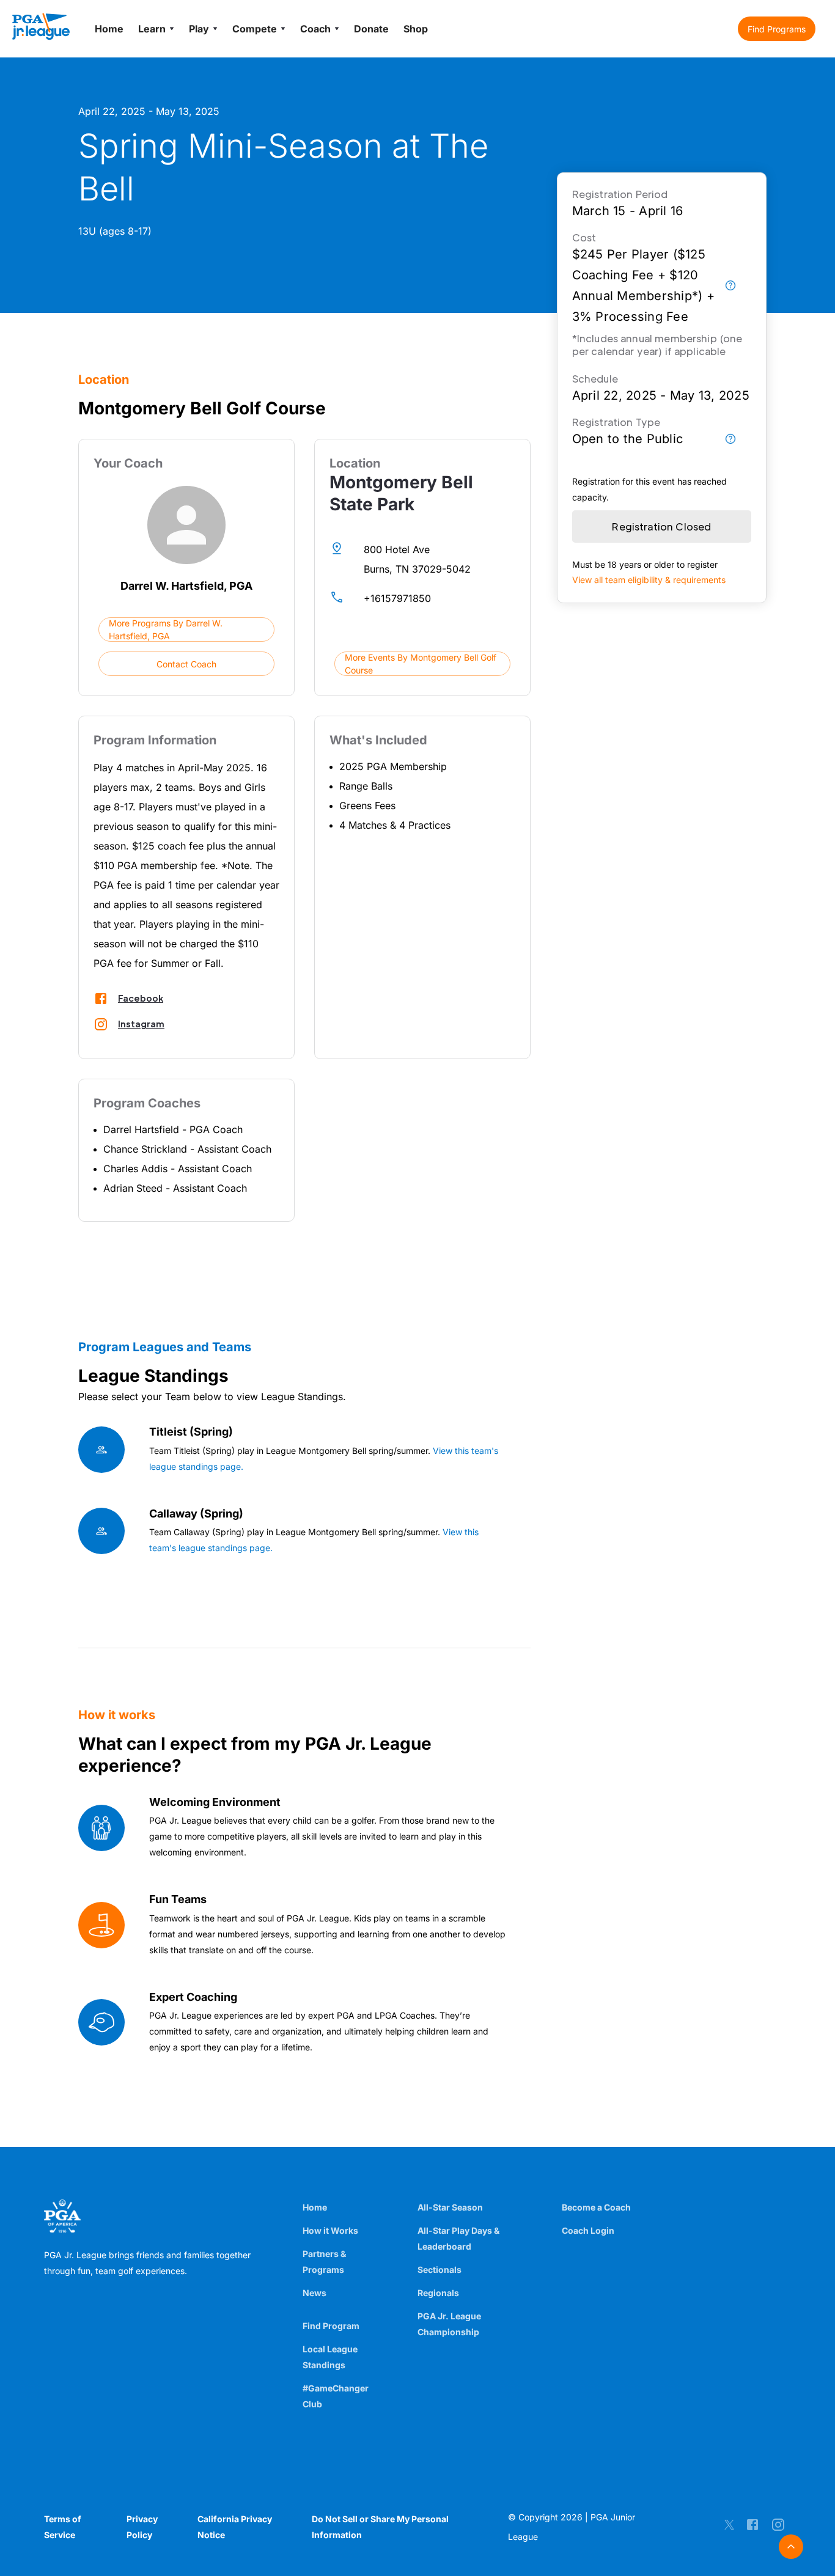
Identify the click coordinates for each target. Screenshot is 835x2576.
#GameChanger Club (336, 2396)
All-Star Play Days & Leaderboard (458, 2238)
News (315, 2293)
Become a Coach (596, 2207)
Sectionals (440, 2270)
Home (315, 2207)
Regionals (438, 2293)
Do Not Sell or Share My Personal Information (380, 2527)
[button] (777, 29)
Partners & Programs (324, 2262)
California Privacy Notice (235, 2527)
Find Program (331, 2326)
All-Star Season (450, 2207)
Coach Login (588, 2230)
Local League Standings (330, 2357)
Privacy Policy (142, 2527)
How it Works (330, 2230)
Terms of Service (63, 2527)
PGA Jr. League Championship (449, 2324)
